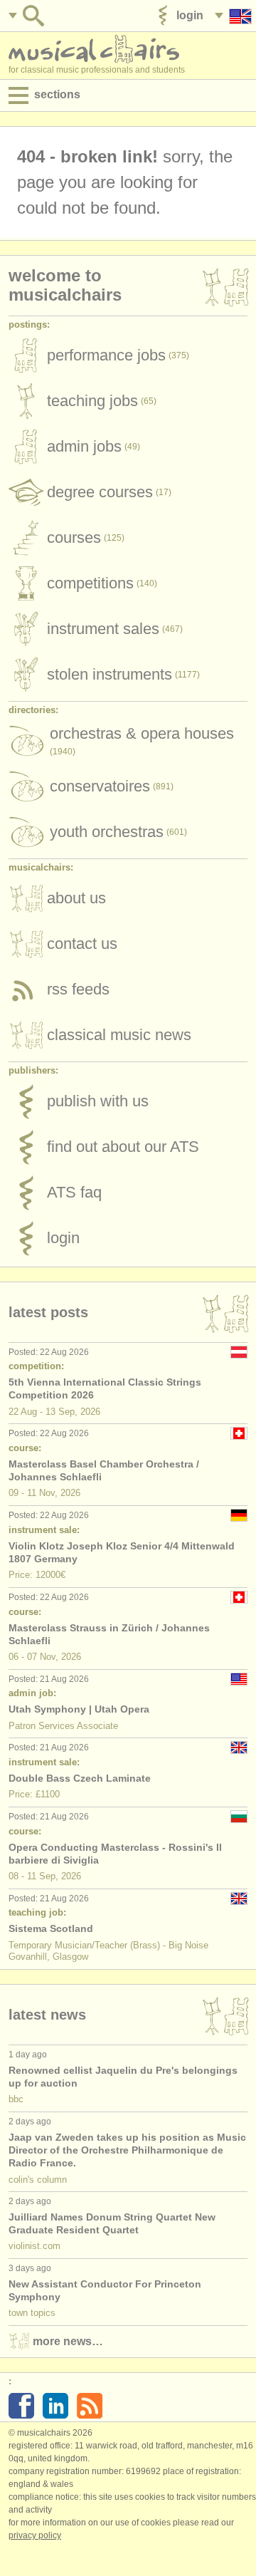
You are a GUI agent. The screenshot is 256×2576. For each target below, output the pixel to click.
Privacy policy (35, 2535)
